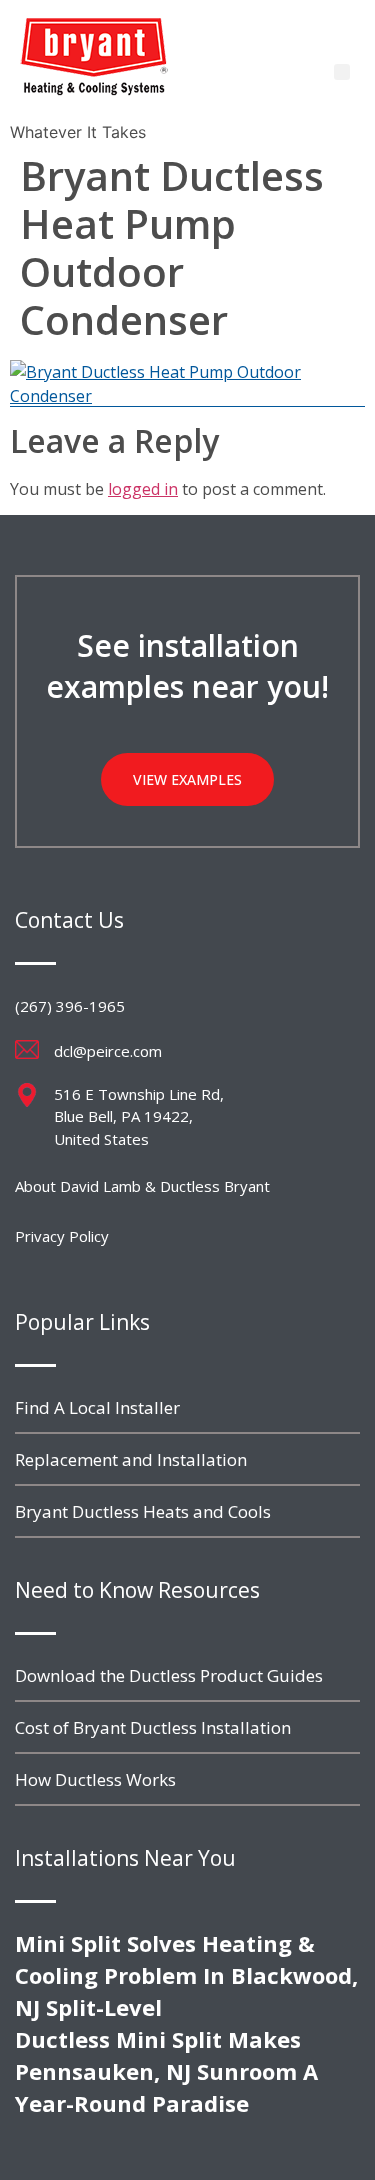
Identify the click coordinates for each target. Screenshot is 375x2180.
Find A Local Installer (97, 1407)
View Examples (187, 779)
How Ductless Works (95, 1779)
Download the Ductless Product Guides (169, 1675)
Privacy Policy (62, 1236)
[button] (342, 72)
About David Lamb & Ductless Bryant (142, 1186)
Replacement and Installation (131, 1459)
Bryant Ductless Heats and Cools (143, 1511)
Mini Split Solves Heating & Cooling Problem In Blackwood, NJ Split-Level (186, 1975)
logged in (143, 489)
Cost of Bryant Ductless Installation (153, 1727)
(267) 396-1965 (70, 1006)
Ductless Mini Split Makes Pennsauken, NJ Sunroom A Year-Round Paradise (166, 2071)
